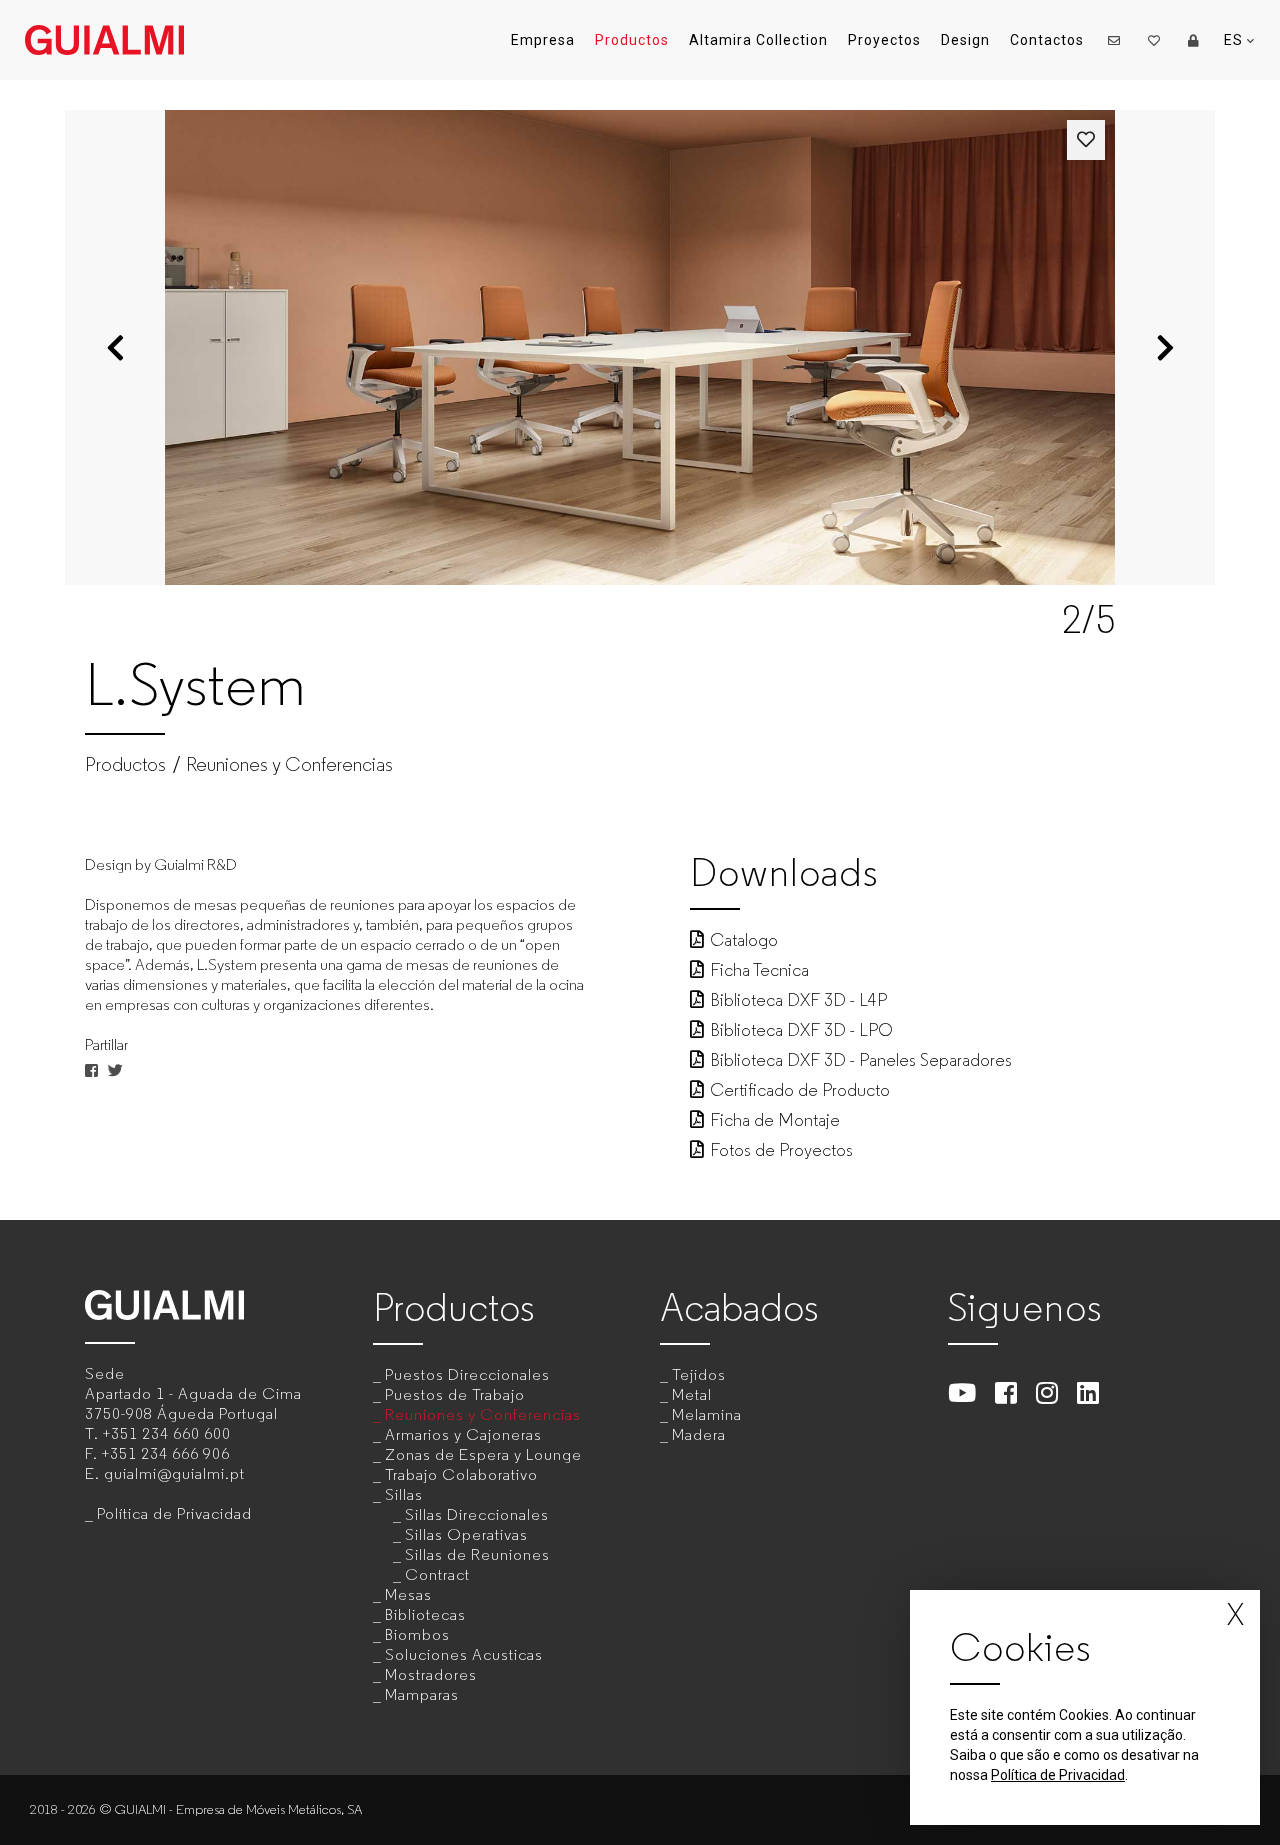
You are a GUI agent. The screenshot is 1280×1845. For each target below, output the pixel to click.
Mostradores (431, 1674)
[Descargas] (1194, 40)
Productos (632, 40)
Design (965, 40)
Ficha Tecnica (759, 970)
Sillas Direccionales (477, 1514)
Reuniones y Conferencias (289, 765)
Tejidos (699, 1374)
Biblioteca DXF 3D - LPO (801, 1030)
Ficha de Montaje (775, 1120)
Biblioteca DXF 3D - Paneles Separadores (861, 1060)
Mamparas (422, 1694)
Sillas (404, 1494)
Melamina (707, 1414)
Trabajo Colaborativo (461, 1474)
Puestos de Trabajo (455, 1394)
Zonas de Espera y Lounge (483, 1454)
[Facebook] (1006, 1392)
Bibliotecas (425, 1614)
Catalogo (744, 940)
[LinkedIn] (1088, 1392)
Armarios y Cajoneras (463, 1434)
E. (165, 1473)
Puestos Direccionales (467, 1374)
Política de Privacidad (174, 1513)
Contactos (1047, 40)
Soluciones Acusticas (464, 1654)
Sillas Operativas (466, 1534)
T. (158, 1433)
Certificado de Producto (800, 1090)
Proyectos (884, 40)
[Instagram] (1047, 1392)
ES (1235, 40)
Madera (699, 1434)
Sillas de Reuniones (477, 1554)
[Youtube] (962, 1392)
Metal (692, 1394)
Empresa (543, 40)
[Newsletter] (1114, 40)
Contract (437, 1574)
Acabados (739, 1307)
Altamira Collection (758, 40)
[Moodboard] (1154, 40)
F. (157, 1453)
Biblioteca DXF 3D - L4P (798, 1000)
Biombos (417, 1634)
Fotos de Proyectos (781, 1150)
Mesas (408, 1594)
